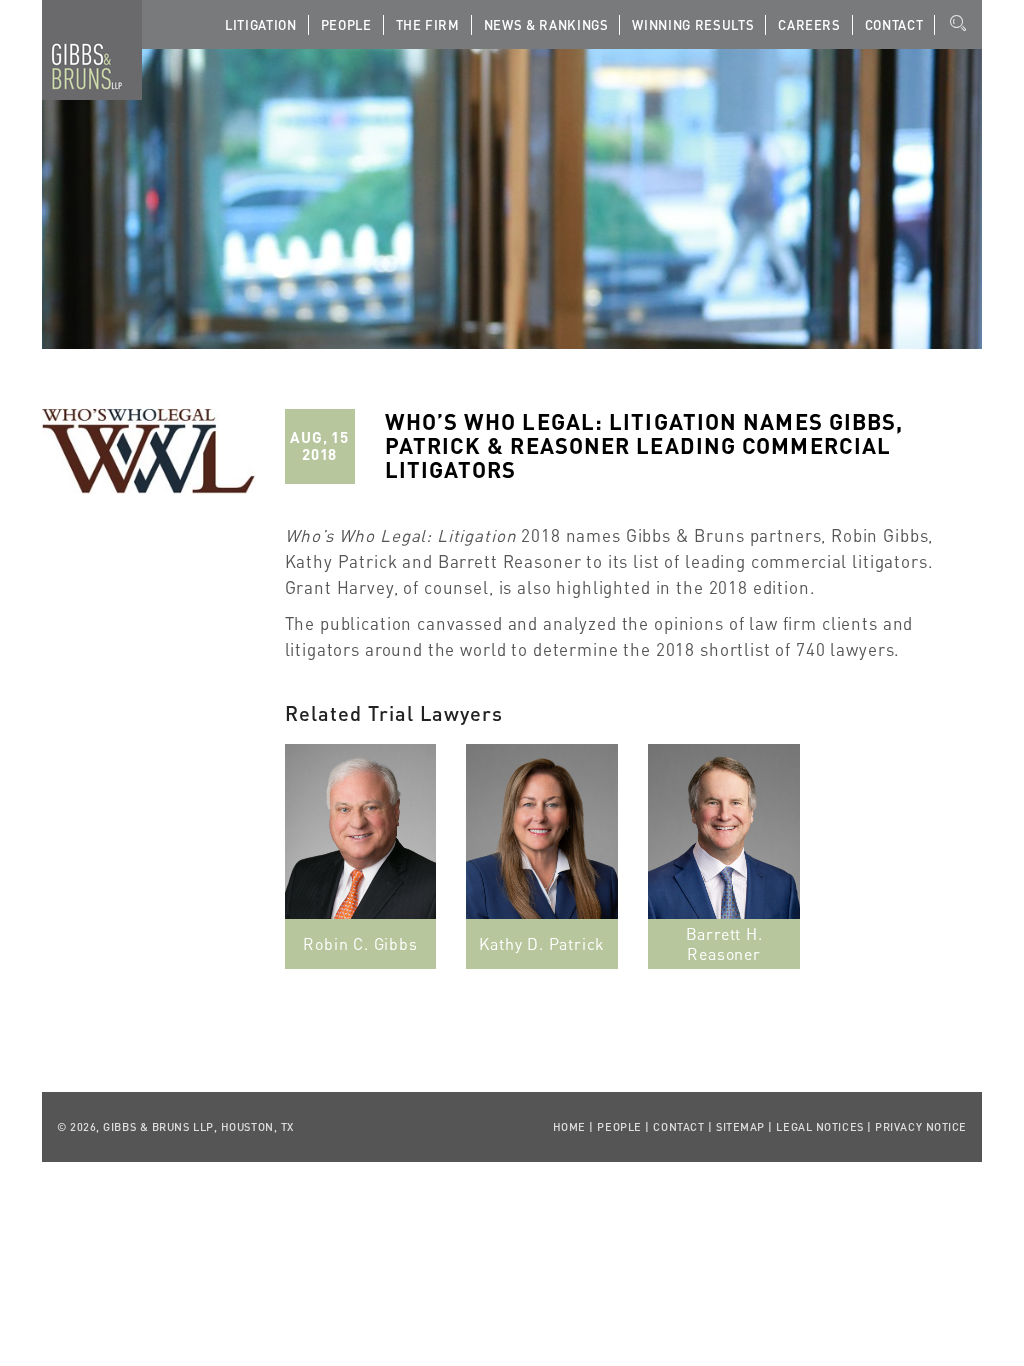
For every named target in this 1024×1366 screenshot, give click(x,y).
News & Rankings (546, 24)
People (346, 24)
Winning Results (693, 24)
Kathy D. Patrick (542, 943)
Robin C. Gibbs (360, 943)
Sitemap (740, 1127)
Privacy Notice (921, 1127)
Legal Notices (819, 1127)
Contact (894, 24)
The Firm (428, 24)
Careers (809, 24)
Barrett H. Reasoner (724, 943)
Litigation (261, 24)
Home (569, 1127)
